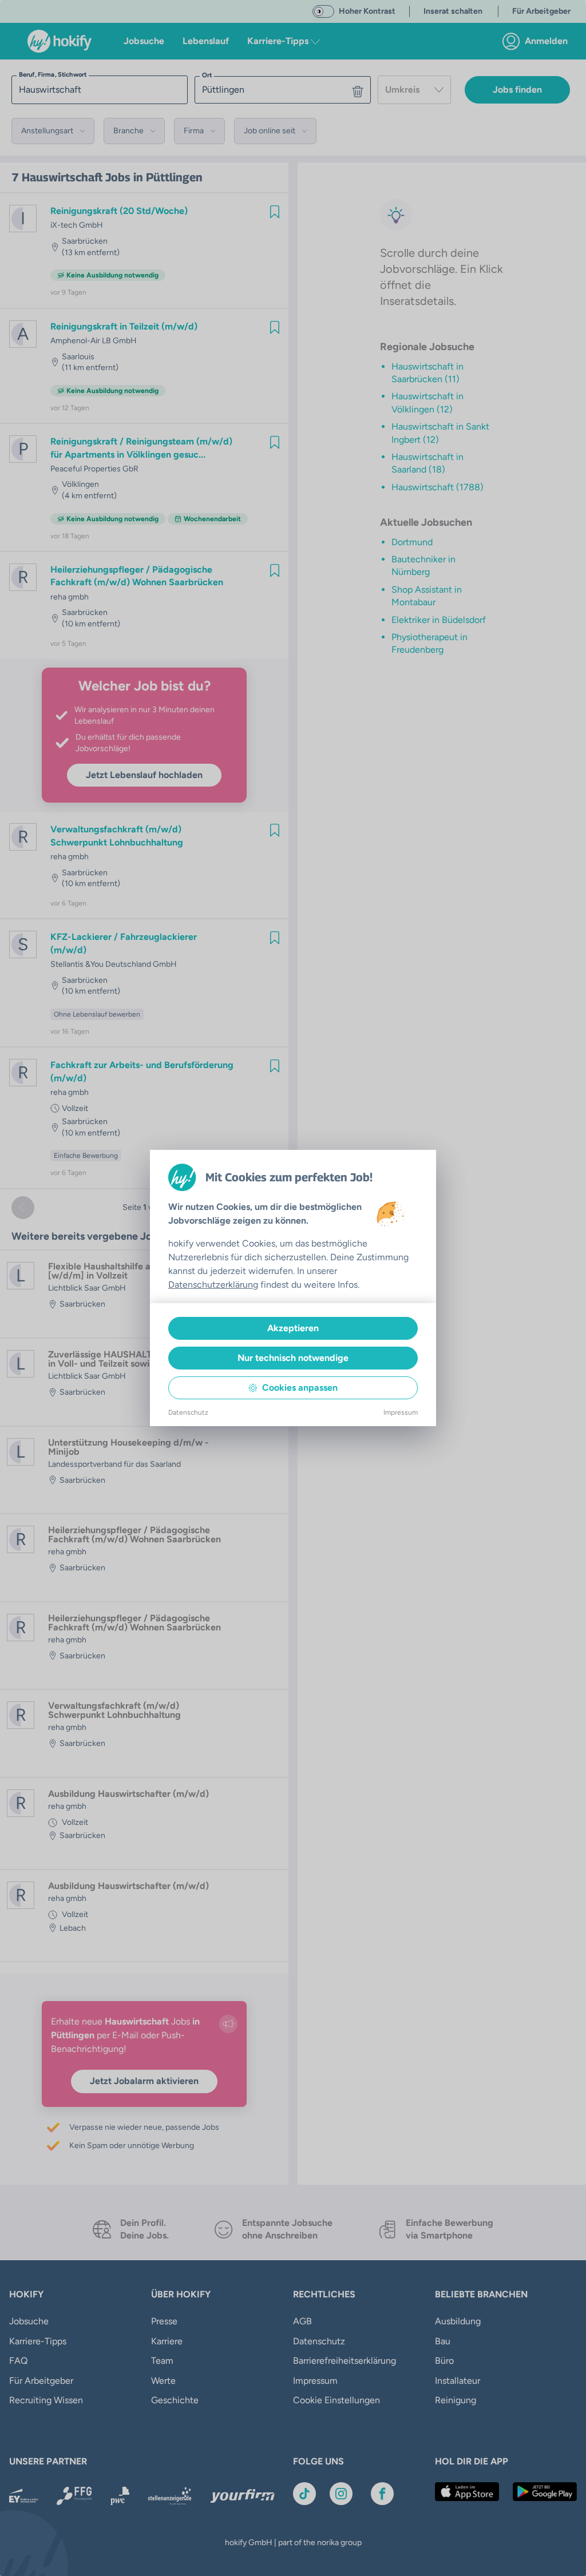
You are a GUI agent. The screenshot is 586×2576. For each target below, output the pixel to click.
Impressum (401, 1412)
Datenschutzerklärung (213, 1285)
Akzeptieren (293, 1328)
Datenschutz (188, 1412)
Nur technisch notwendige (293, 1358)
